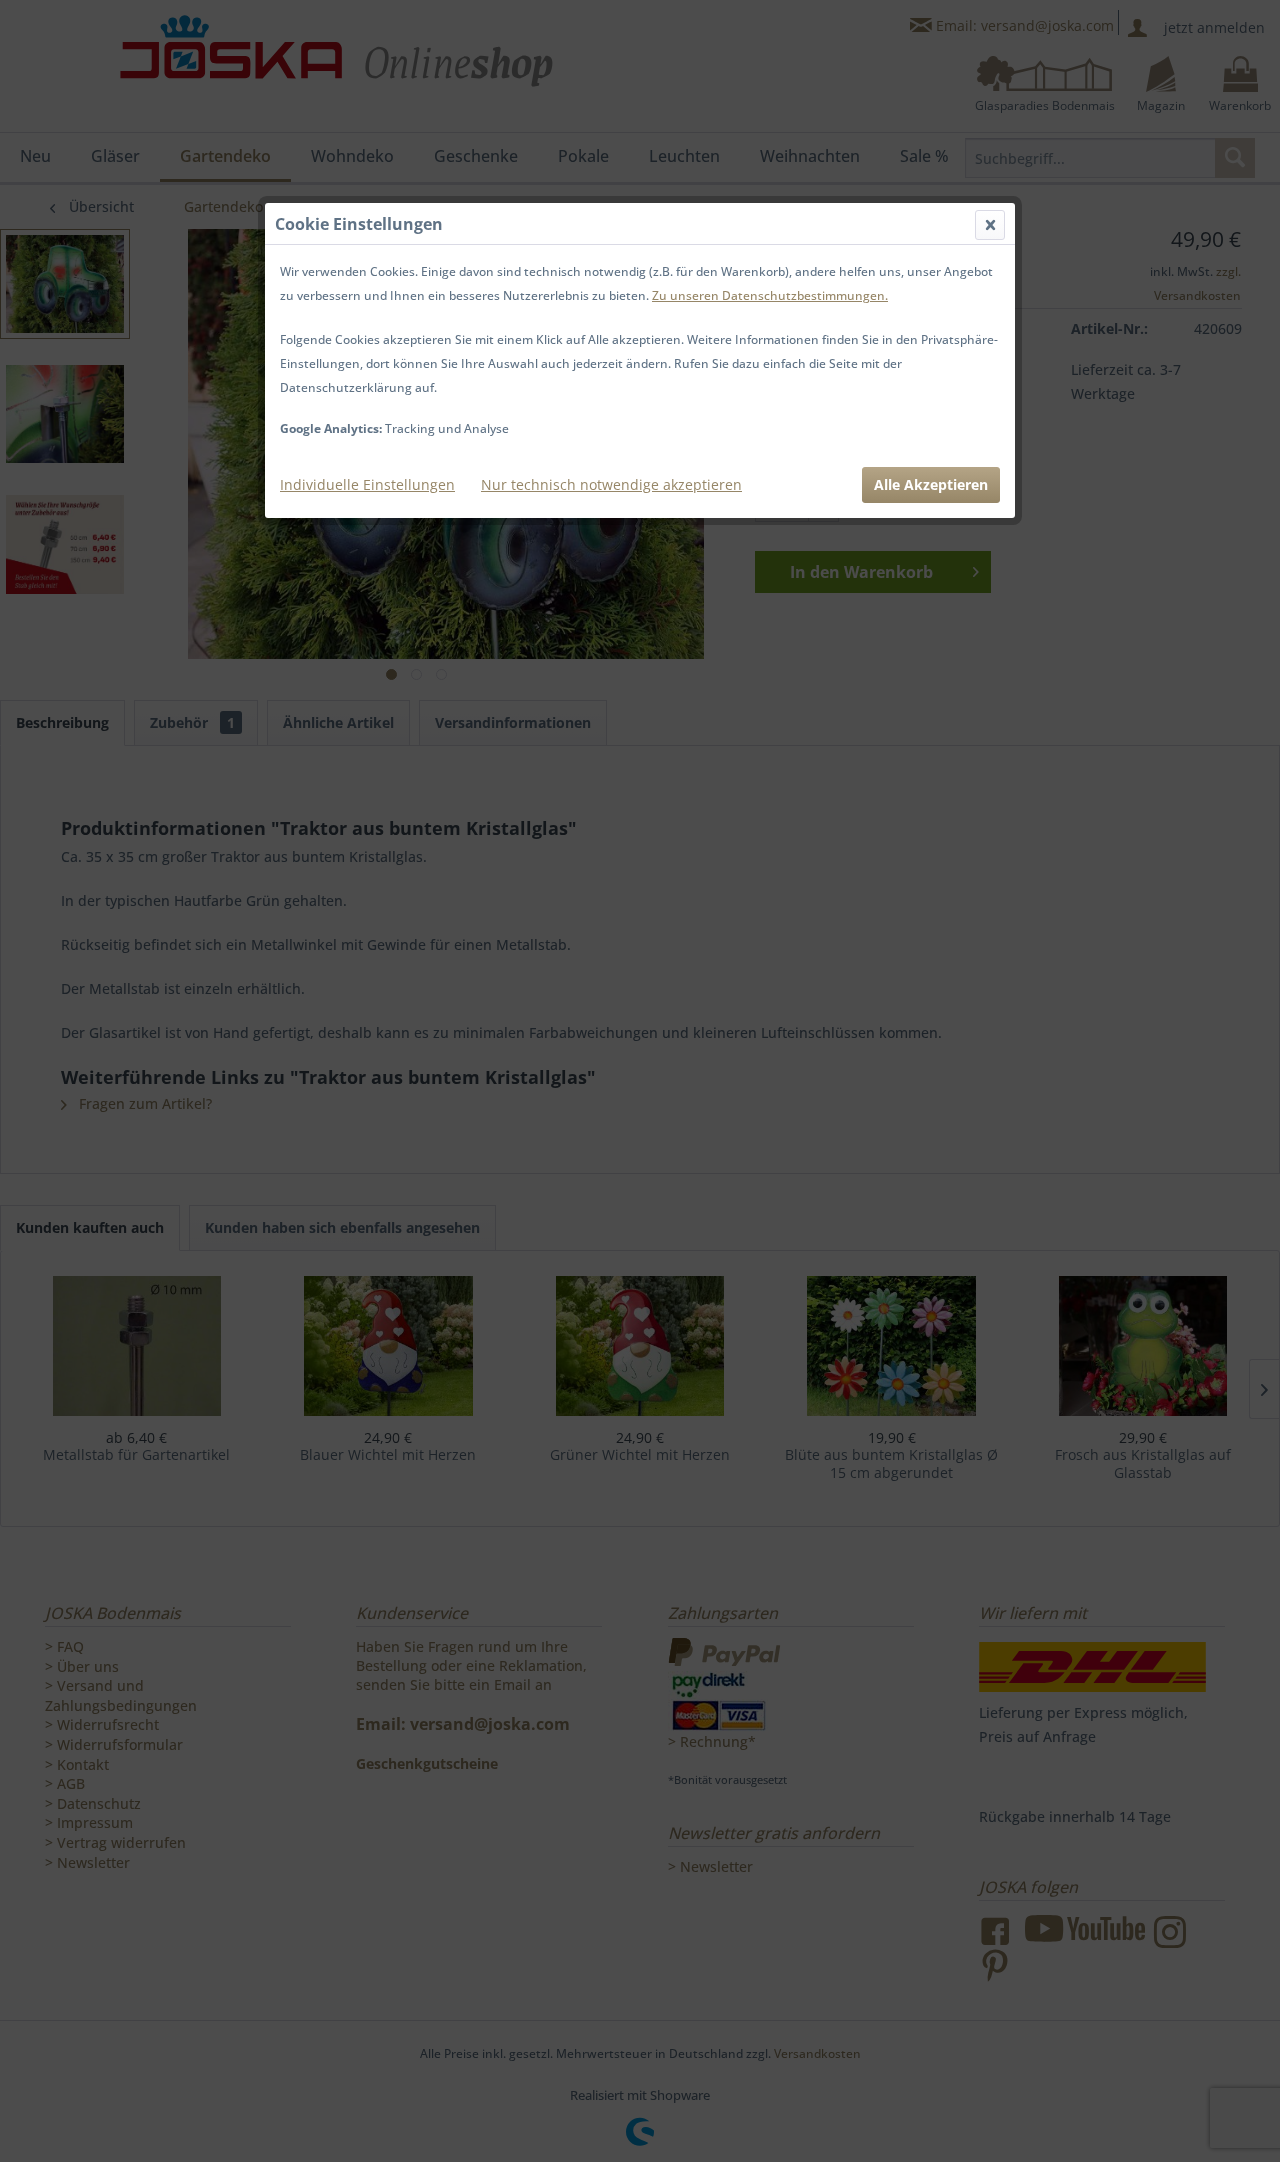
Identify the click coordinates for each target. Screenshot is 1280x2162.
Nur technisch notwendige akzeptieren (611, 484)
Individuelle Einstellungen (367, 484)
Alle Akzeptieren (931, 484)
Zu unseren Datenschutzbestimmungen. (770, 295)
